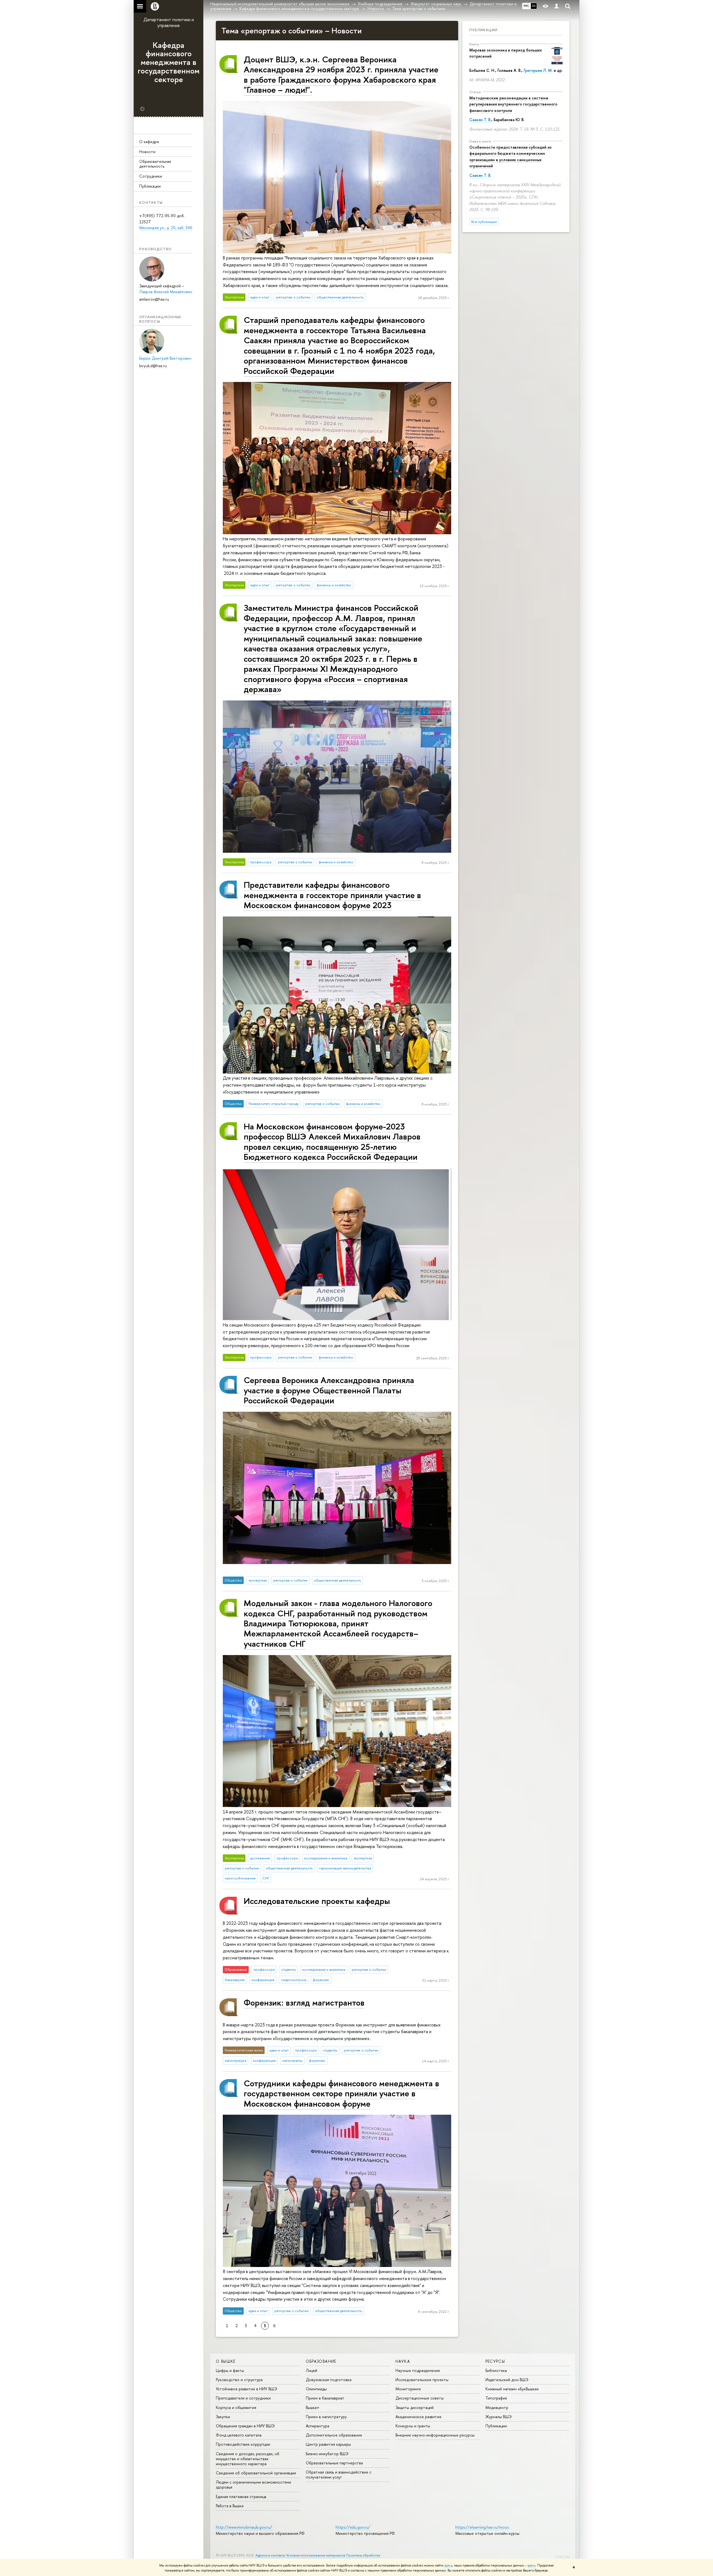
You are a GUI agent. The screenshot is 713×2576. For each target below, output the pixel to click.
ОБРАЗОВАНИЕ (321, 2361)
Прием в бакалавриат (325, 2398)
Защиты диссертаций (415, 2407)
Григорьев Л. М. (538, 70)
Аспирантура (318, 2426)
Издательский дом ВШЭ (507, 2380)
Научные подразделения (418, 2370)
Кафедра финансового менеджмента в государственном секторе (169, 62)
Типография (496, 2398)
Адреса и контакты (270, 2555)
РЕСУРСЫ (495, 2361)
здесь (448, 2565)
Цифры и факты (230, 2370)
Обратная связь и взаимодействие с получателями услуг (339, 2475)
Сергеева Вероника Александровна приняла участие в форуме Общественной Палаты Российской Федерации (329, 1390)
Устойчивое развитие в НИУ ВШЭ (246, 2389)
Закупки (223, 2417)
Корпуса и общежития (236, 2407)
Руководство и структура (239, 2380)
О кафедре (149, 142)
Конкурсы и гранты (413, 2426)
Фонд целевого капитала (239, 2435)
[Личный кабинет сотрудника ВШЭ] (556, 6)
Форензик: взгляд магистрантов (304, 2002)
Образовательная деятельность (155, 164)
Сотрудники (151, 176)
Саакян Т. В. (480, 120)
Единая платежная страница (241, 2497)
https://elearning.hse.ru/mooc (482, 2527)
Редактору (562, 2556)
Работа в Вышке (230, 2506)
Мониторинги (408, 2389)
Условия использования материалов (316, 2555)
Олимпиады (316, 2389)
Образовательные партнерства (334, 2463)
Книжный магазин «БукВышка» (512, 2389)
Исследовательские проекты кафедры (317, 1901)
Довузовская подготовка (329, 2380)
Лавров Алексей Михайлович (166, 292)
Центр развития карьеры (328, 2444)
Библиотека (496, 2370)
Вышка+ (313, 2407)
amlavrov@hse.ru (154, 299)
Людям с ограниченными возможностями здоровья (253, 2485)
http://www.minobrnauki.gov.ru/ (244, 2527)
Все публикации (484, 222)
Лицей (312, 2370)
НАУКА (403, 2361)
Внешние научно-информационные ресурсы (435, 2435)
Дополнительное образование (334, 2435)
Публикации (150, 186)
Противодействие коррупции (243, 2444)
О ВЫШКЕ (226, 2361)
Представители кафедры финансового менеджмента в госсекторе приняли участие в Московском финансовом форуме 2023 (332, 895)
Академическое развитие (418, 2417)
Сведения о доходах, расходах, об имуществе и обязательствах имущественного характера (248, 2459)
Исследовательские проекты (422, 2380)
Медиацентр (497, 2407)
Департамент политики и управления (169, 22)
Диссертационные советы (420, 2398)
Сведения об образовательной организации (256, 2473)
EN (534, 6)
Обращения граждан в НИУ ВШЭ (245, 2426)
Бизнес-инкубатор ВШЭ (327, 2454)
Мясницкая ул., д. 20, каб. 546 (166, 228)
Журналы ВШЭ (499, 2417)
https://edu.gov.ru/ (353, 2527)
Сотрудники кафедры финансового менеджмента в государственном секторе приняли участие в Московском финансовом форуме (341, 2093)
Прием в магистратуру (326, 2417)
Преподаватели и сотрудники (243, 2398)
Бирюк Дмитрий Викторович (165, 358)
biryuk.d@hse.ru (153, 366)
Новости (147, 152)
